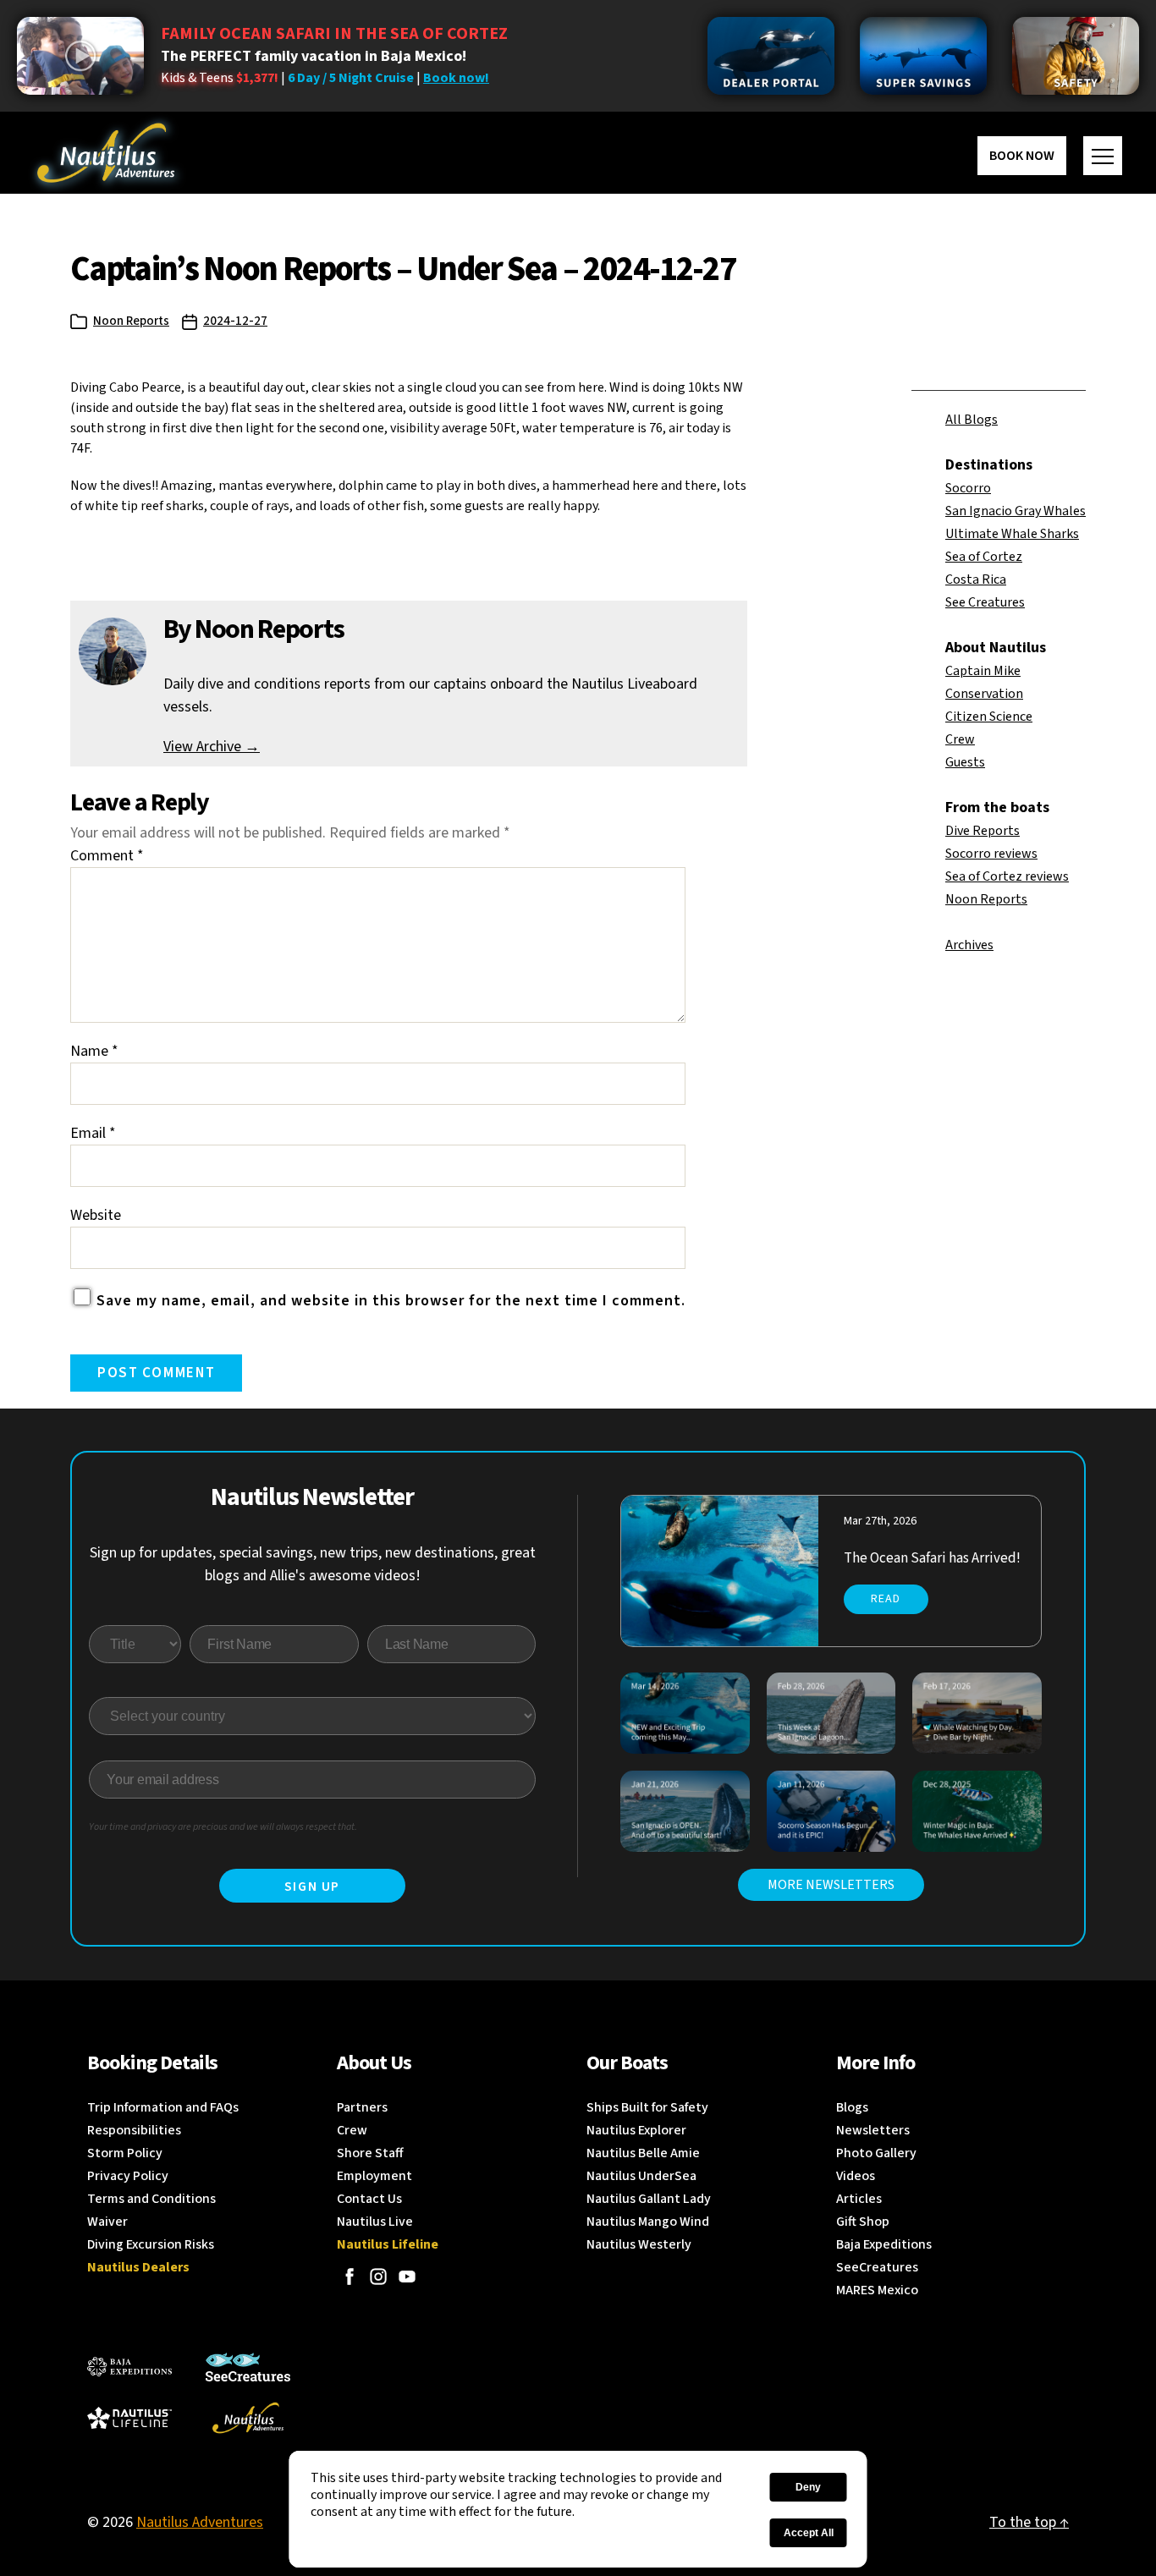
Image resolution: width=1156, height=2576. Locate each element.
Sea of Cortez (984, 557)
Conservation (984, 694)
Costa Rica (976, 579)
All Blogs (972, 420)
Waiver (107, 2222)
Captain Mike (983, 671)
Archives (969, 945)
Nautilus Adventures (200, 2522)
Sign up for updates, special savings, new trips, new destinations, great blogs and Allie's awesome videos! (313, 1564)
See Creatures (985, 602)
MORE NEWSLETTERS (831, 1885)
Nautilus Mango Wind (648, 2222)
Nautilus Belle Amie (643, 2153)
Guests (965, 762)
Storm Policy (125, 2153)
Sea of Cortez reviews (1007, 876)
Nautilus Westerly (639, 2244)
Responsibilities (134, 2130)
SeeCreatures (877, 2267)
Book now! (456, 78)
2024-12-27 (235, 321)
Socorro (968, 488)
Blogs (852, 2107)
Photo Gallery (876, 2153)
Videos (856, 2176)
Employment (374, 2176)
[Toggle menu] (1103, 156)
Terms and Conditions (151, 2199)
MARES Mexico (877, 2290)
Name (94, 1051)
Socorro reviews (991, 854)
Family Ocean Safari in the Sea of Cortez (334, 34)
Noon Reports (131, 321)
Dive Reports (983, 831)
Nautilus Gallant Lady (649, 2199)
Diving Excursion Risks (151, 2244)
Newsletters (873, 2130)
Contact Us (369, 2199)
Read (886, 1599)
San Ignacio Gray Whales (1016, 511)
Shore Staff (370, 2153)
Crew (960, 739)
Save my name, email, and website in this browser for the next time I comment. (391, 1301)
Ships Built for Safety (647, 2107)
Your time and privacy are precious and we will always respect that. (223, 1827)
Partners (362, 2107)
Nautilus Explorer (636, 2130)
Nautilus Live (375, 2222)
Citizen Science (989, 717)
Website (96, 1215)
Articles (859, 2199)
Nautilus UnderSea (641, 2176)
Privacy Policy (128, 2176)
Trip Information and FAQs (163, 2107)
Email (93, 1133)
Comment (107, 856)
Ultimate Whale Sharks (1012, 534)
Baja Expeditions (884, 2244)
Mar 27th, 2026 (880, 1521)
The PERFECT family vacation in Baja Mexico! (314, 56)
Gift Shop (863, 2222)
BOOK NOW (1022, 156)
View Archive (212, 747)
